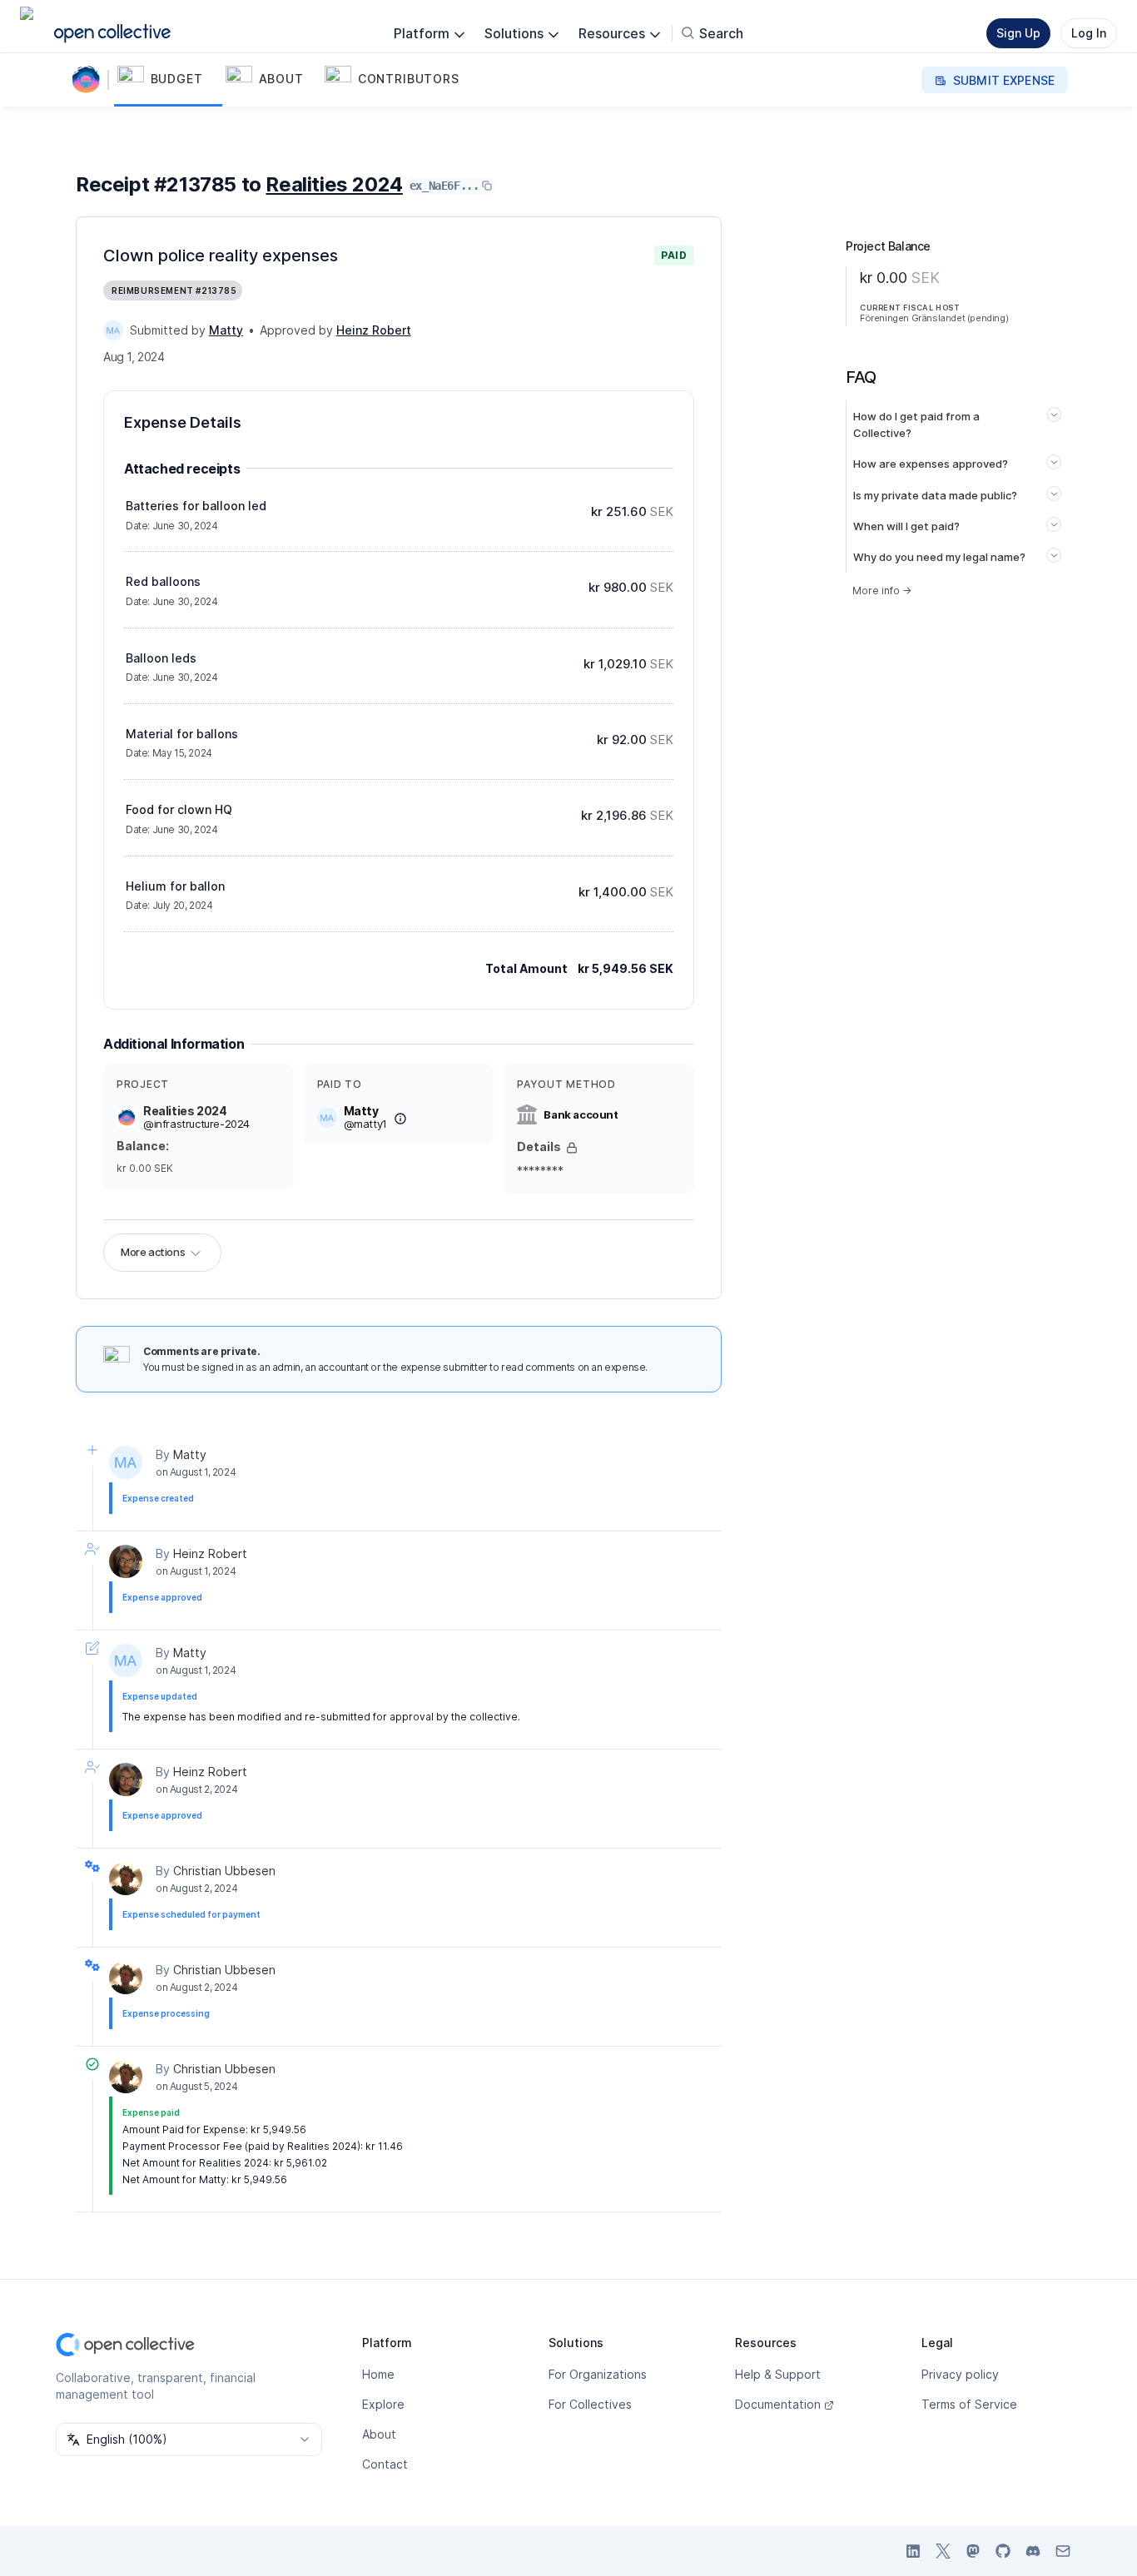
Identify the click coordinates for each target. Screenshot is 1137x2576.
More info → (882, 591)
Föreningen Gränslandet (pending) (934, 318)
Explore (383, 2404)
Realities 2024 (334, 184)
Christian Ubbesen (224, 1871)
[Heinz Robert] (126, 1561)
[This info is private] (572, 1148)
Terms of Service (969, 2404)
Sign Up (1018, 33)
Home (378, 2374)
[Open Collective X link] (943, 2551)
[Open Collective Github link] (1003, 2551)
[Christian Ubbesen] (126, 1879)
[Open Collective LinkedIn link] (913, 2551)
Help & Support (778, 2374)
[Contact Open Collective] (1063, 2551)
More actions (153, 1252)
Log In (1089, 33)
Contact (385, 2464)
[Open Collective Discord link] (1033, 2551)
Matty (190, 1454)
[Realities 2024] (89, 80)
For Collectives (590, 2404)
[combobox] (189, 2440)
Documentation (778, 2404)
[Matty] (113, 330)
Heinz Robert (210, 1554)
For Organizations (598, 2374)
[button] (168, 80)
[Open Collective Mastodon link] (973, 2551)
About (379, 2434)
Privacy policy (960, 2374)
